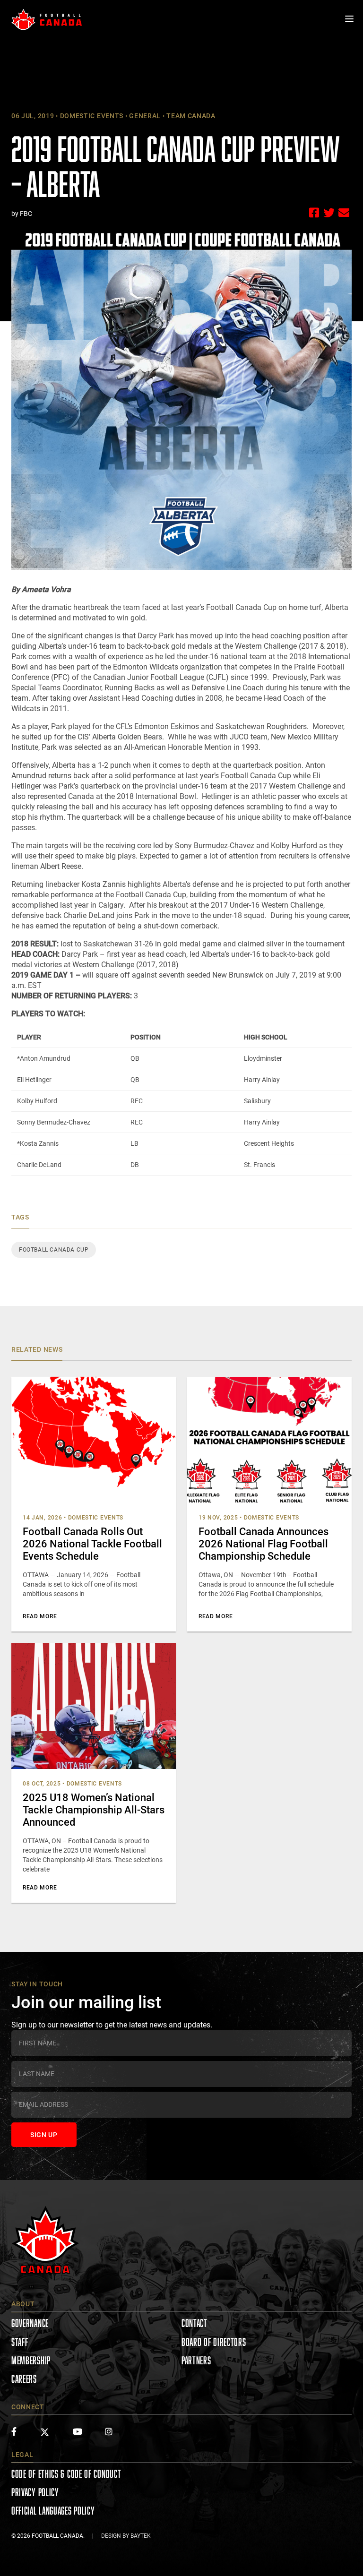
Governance (30, 2323)
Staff (20, 2342)
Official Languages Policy (53, 2511)
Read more (40, 1616)
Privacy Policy (35, 2492)
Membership (31, 2360)
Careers (24, 2379)
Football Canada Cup (54, 1250)
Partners (196, 2360)
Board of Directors (214, 2342)
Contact (194, 2323)
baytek (141, 2536)
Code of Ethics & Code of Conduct (66, 2474)
